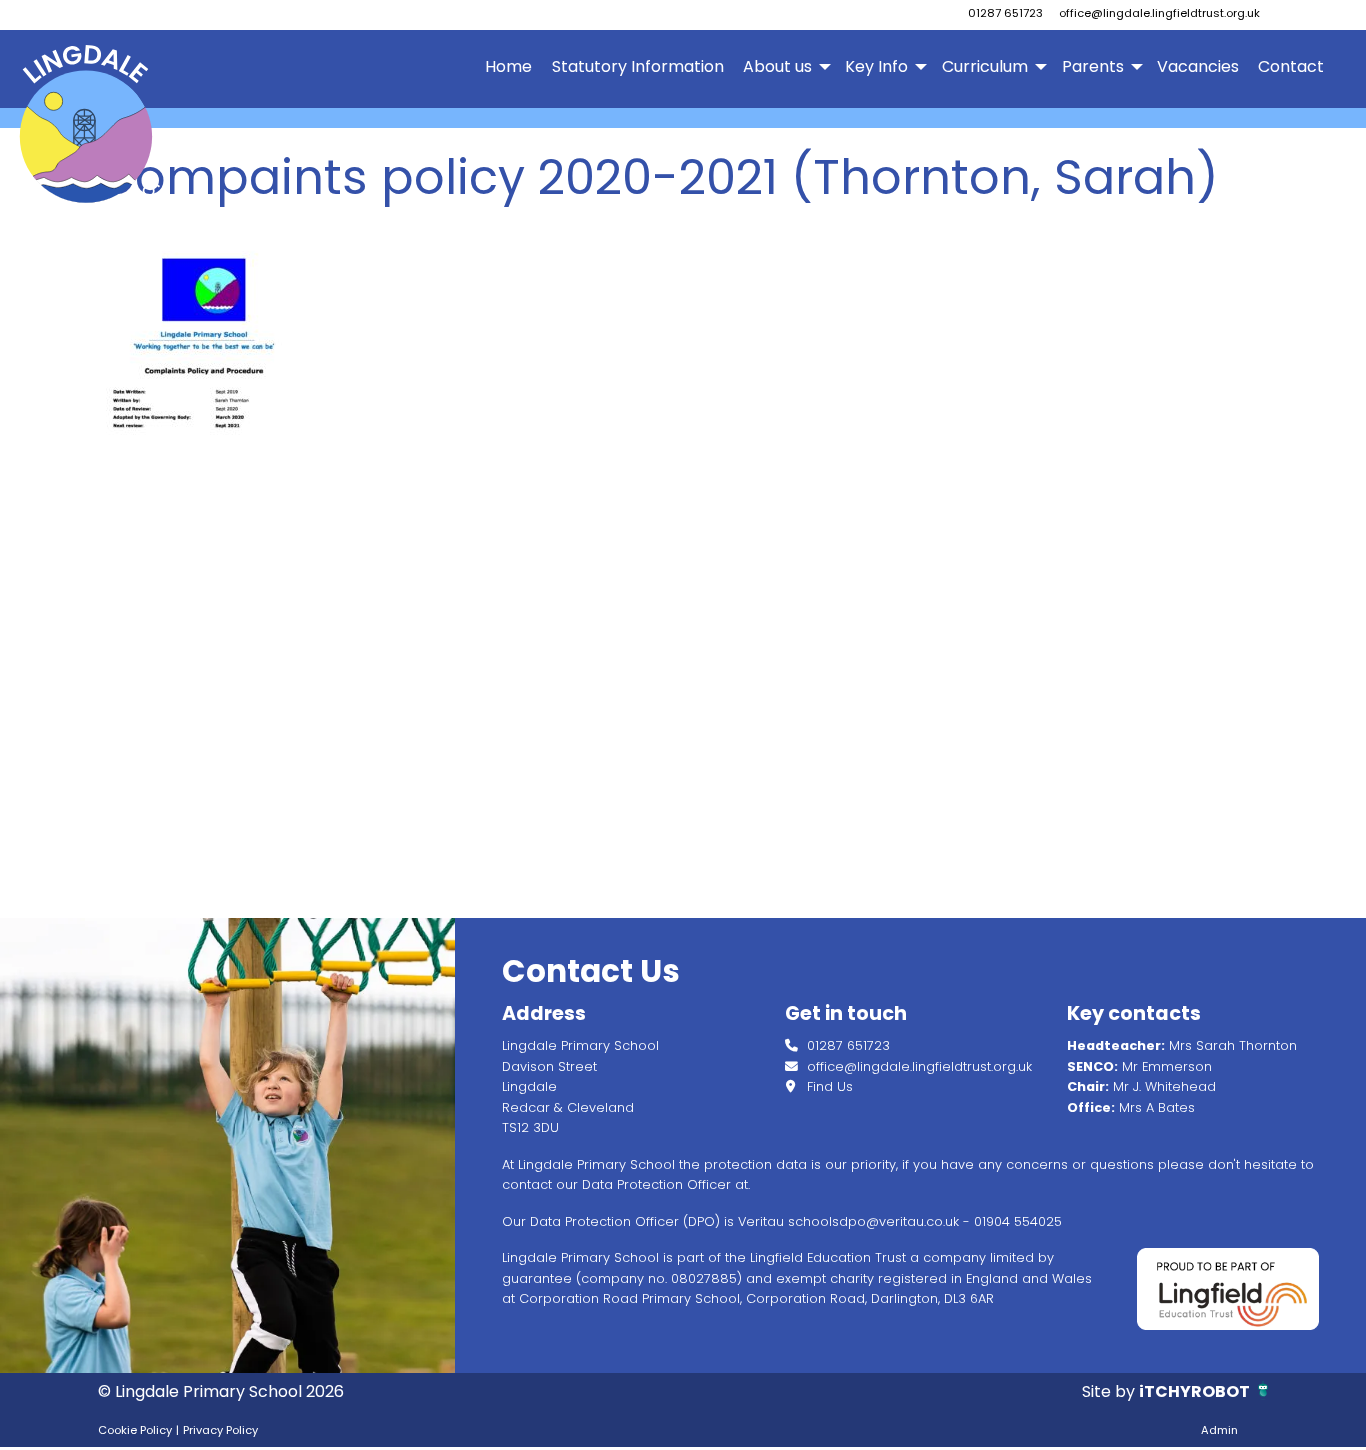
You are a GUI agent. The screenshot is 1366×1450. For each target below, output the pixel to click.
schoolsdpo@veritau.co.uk (873, 1221)
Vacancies (1198, 66)
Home (508, 66)
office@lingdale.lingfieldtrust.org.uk (1159, 13)
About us (777, 66)
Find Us (828, 1086)
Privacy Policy (220, 1430)
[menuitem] (509, 67)
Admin (1219, 1430)
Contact (1291, 66)
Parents (1093, 66)
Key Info (876, 66)
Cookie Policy (135, 1430)
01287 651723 (1005, 13)
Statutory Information (638, 66)
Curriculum (985, 66)
